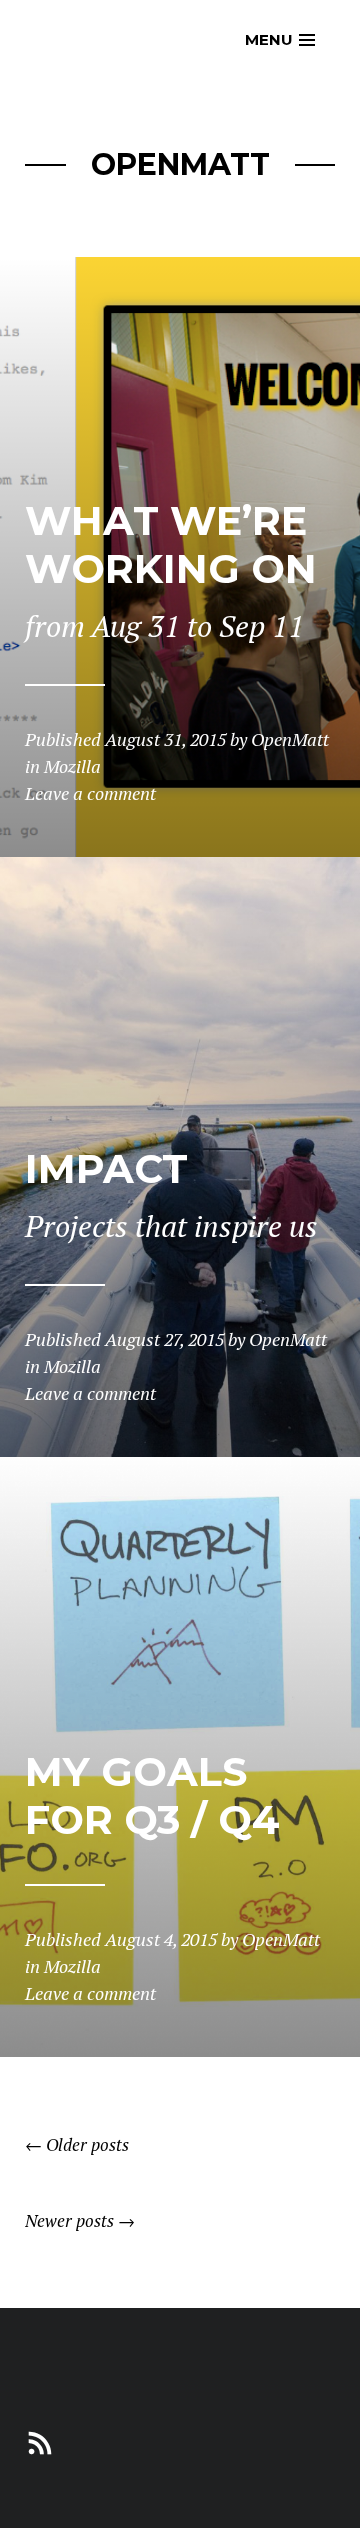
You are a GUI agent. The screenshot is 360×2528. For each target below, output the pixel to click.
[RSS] (40, 2440)
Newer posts (80, 2220)
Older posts (77, 2144)
